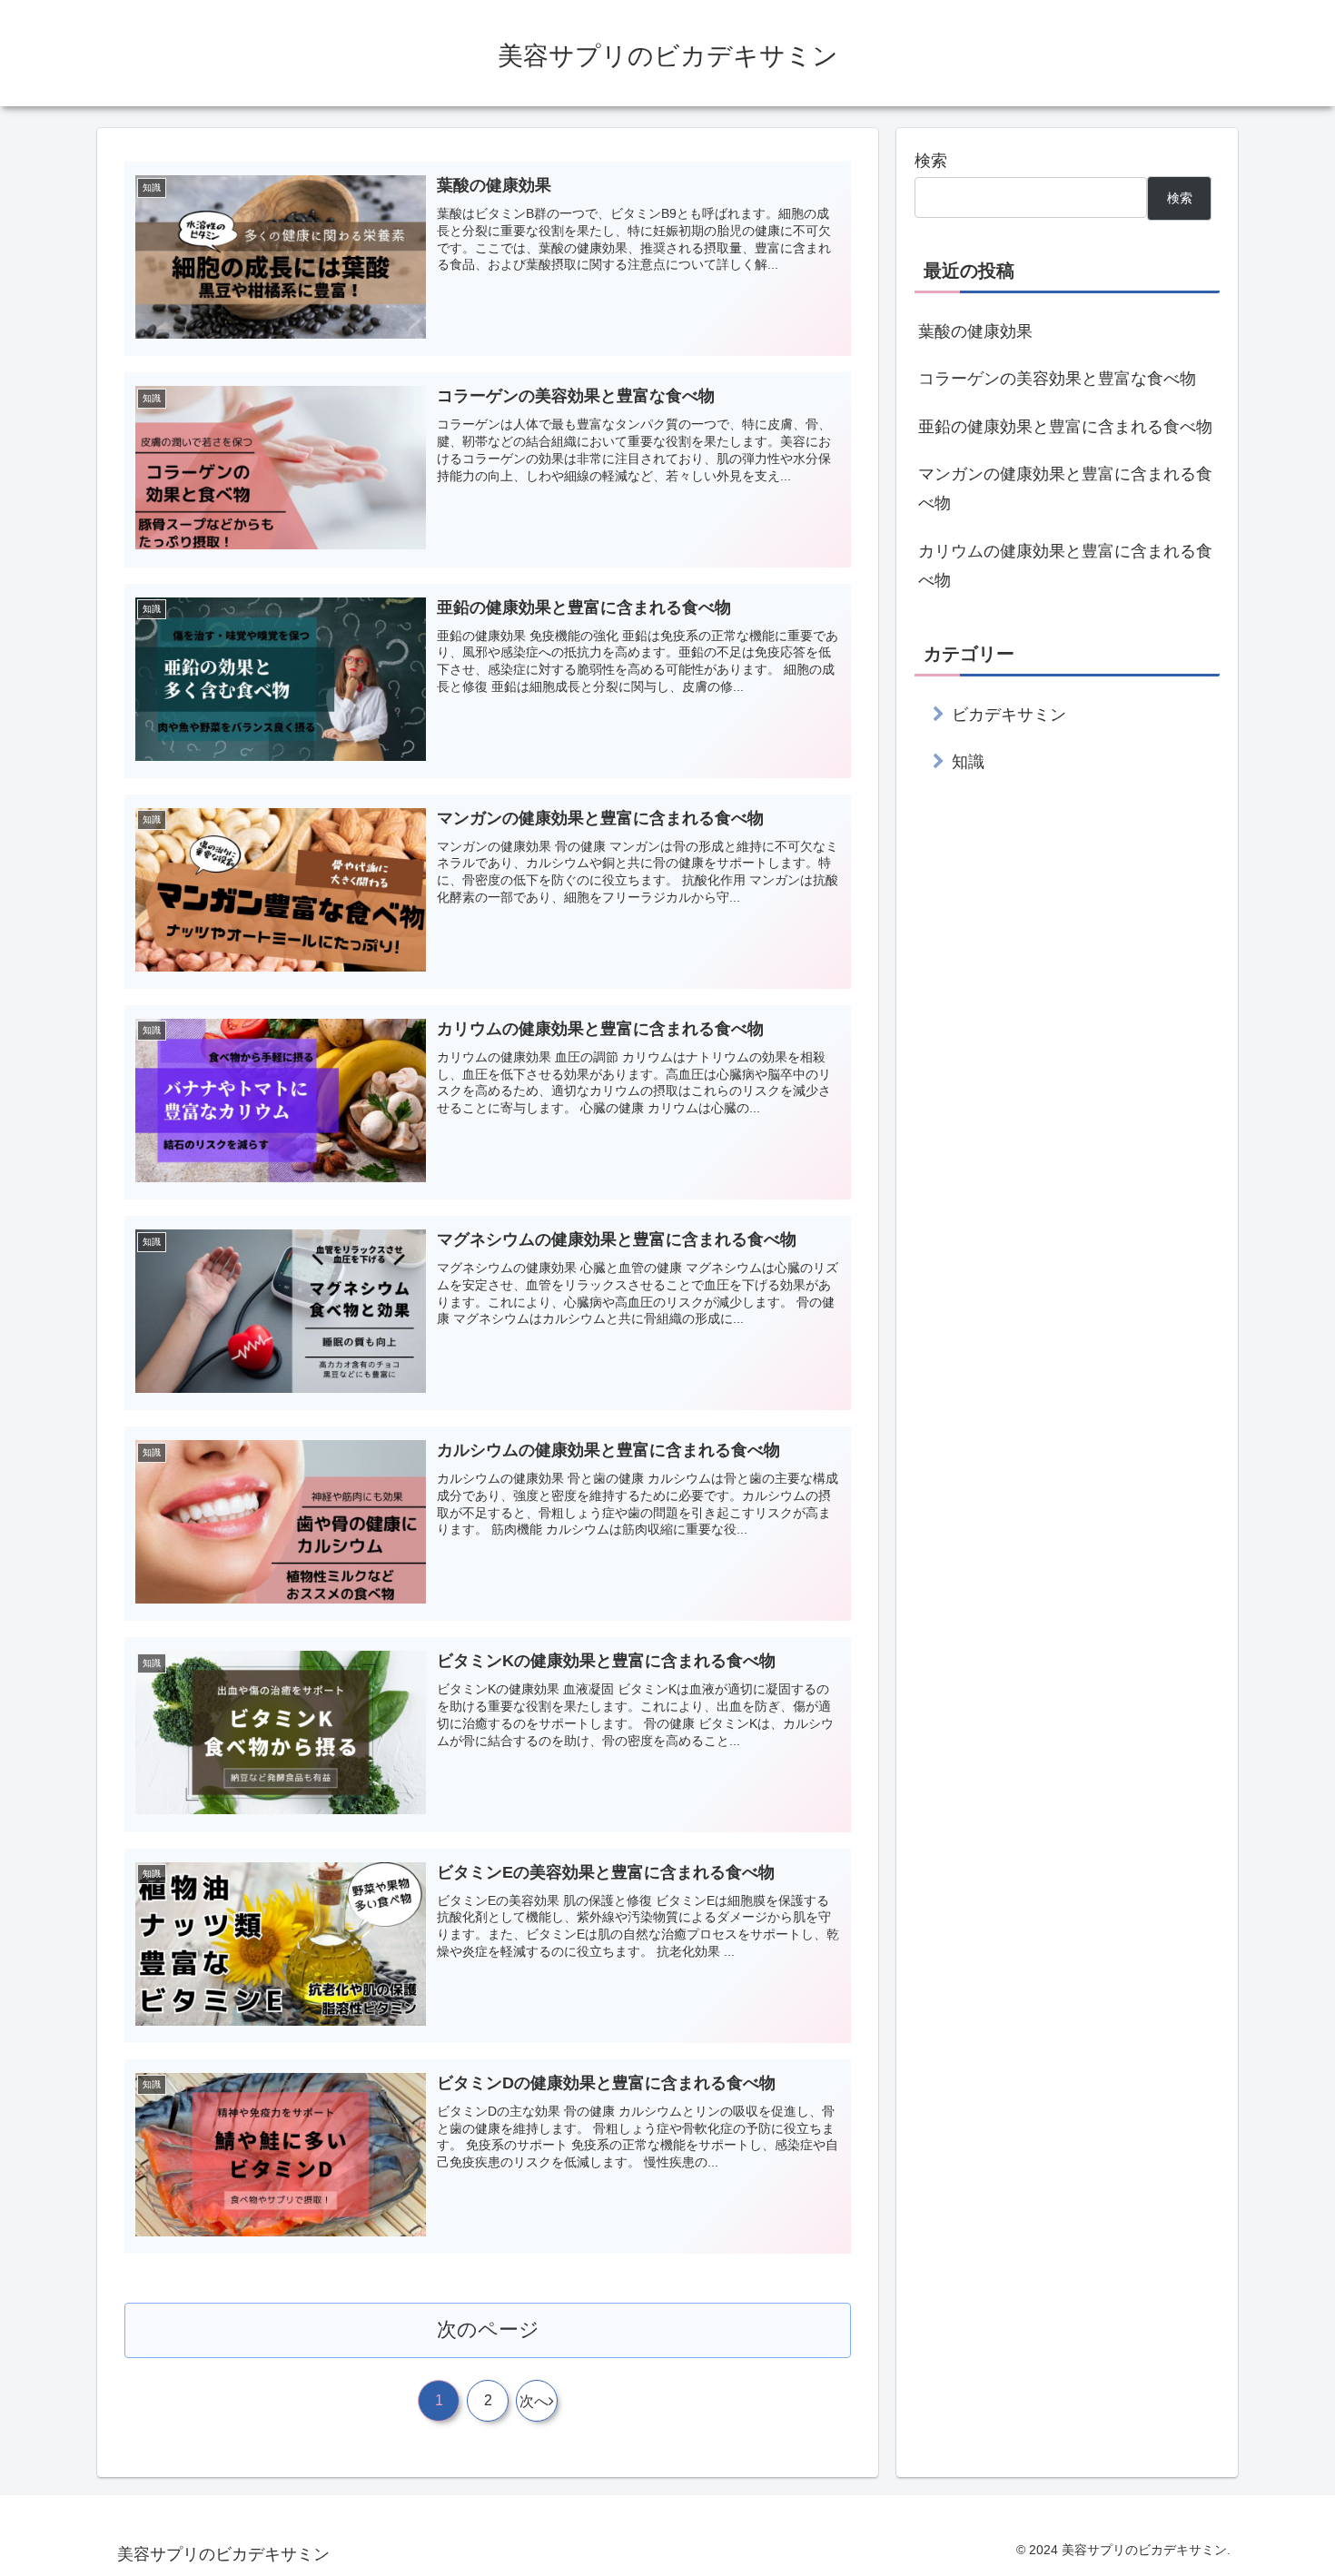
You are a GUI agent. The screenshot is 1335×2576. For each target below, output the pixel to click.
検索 (931, 161)
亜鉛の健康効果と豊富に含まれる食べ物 (1065, 427)
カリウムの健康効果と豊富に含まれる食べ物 (1065, 566)
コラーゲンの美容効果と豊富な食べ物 (1057, 379)
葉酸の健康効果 (975, 331)
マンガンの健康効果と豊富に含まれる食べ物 (1065, 489)
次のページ (488, 2329)
